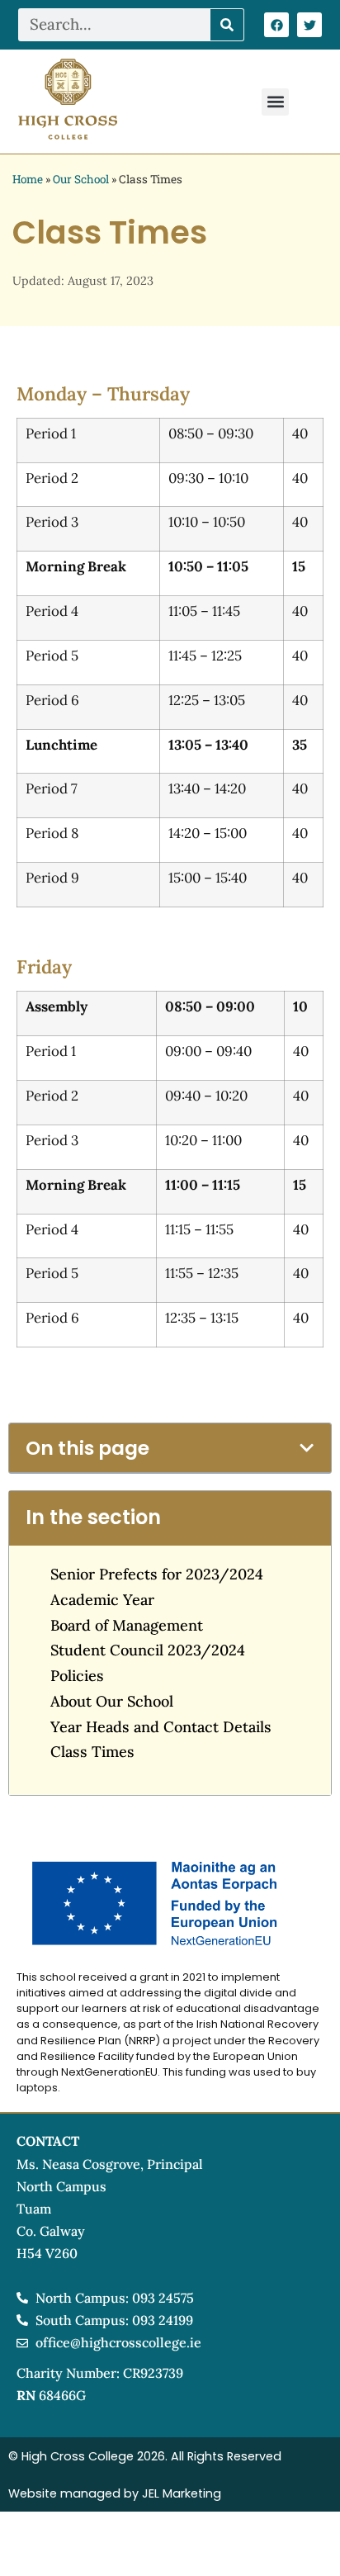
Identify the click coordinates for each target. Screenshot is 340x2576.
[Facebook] (276, 25)
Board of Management (127, 1625)
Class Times (92, 1752)
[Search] (227, 25)
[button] (275, 102)
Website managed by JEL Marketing (115, 2493)
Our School (81, 179)
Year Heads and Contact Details (161, 1727)
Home (28, 179)
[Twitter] (309, 25)
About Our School (112, 1701)
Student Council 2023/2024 (148, 1650)
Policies (77, 1676)
